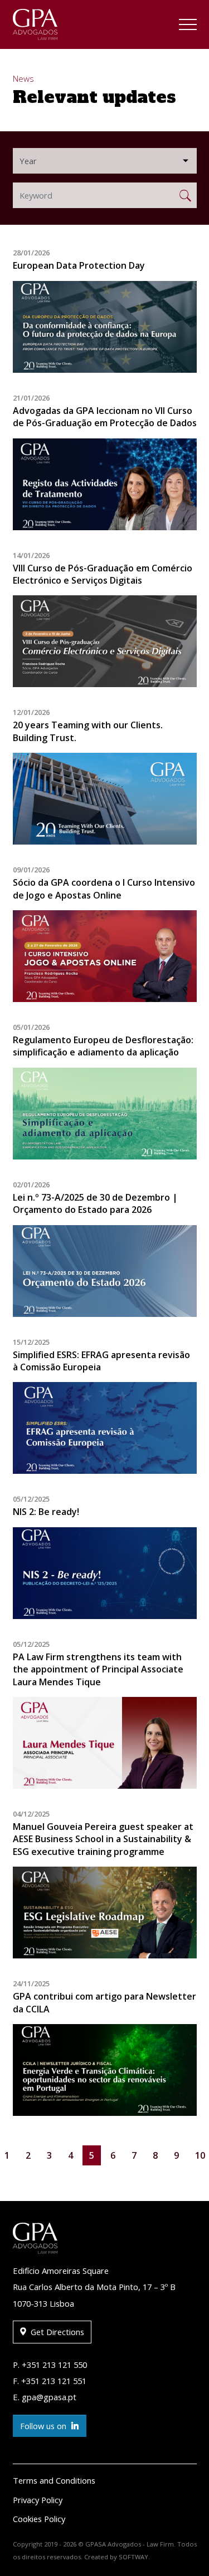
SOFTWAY (133, 2557)
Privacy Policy (38, 2500)
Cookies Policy (39, 2519)
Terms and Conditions (54, 2480)
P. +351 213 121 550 (50, 2365)
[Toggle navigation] (188, 26)
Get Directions (56, 2332)
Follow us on (44, 2426)
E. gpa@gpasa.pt (45, 2397)
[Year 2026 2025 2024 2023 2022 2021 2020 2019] (105, 161)
